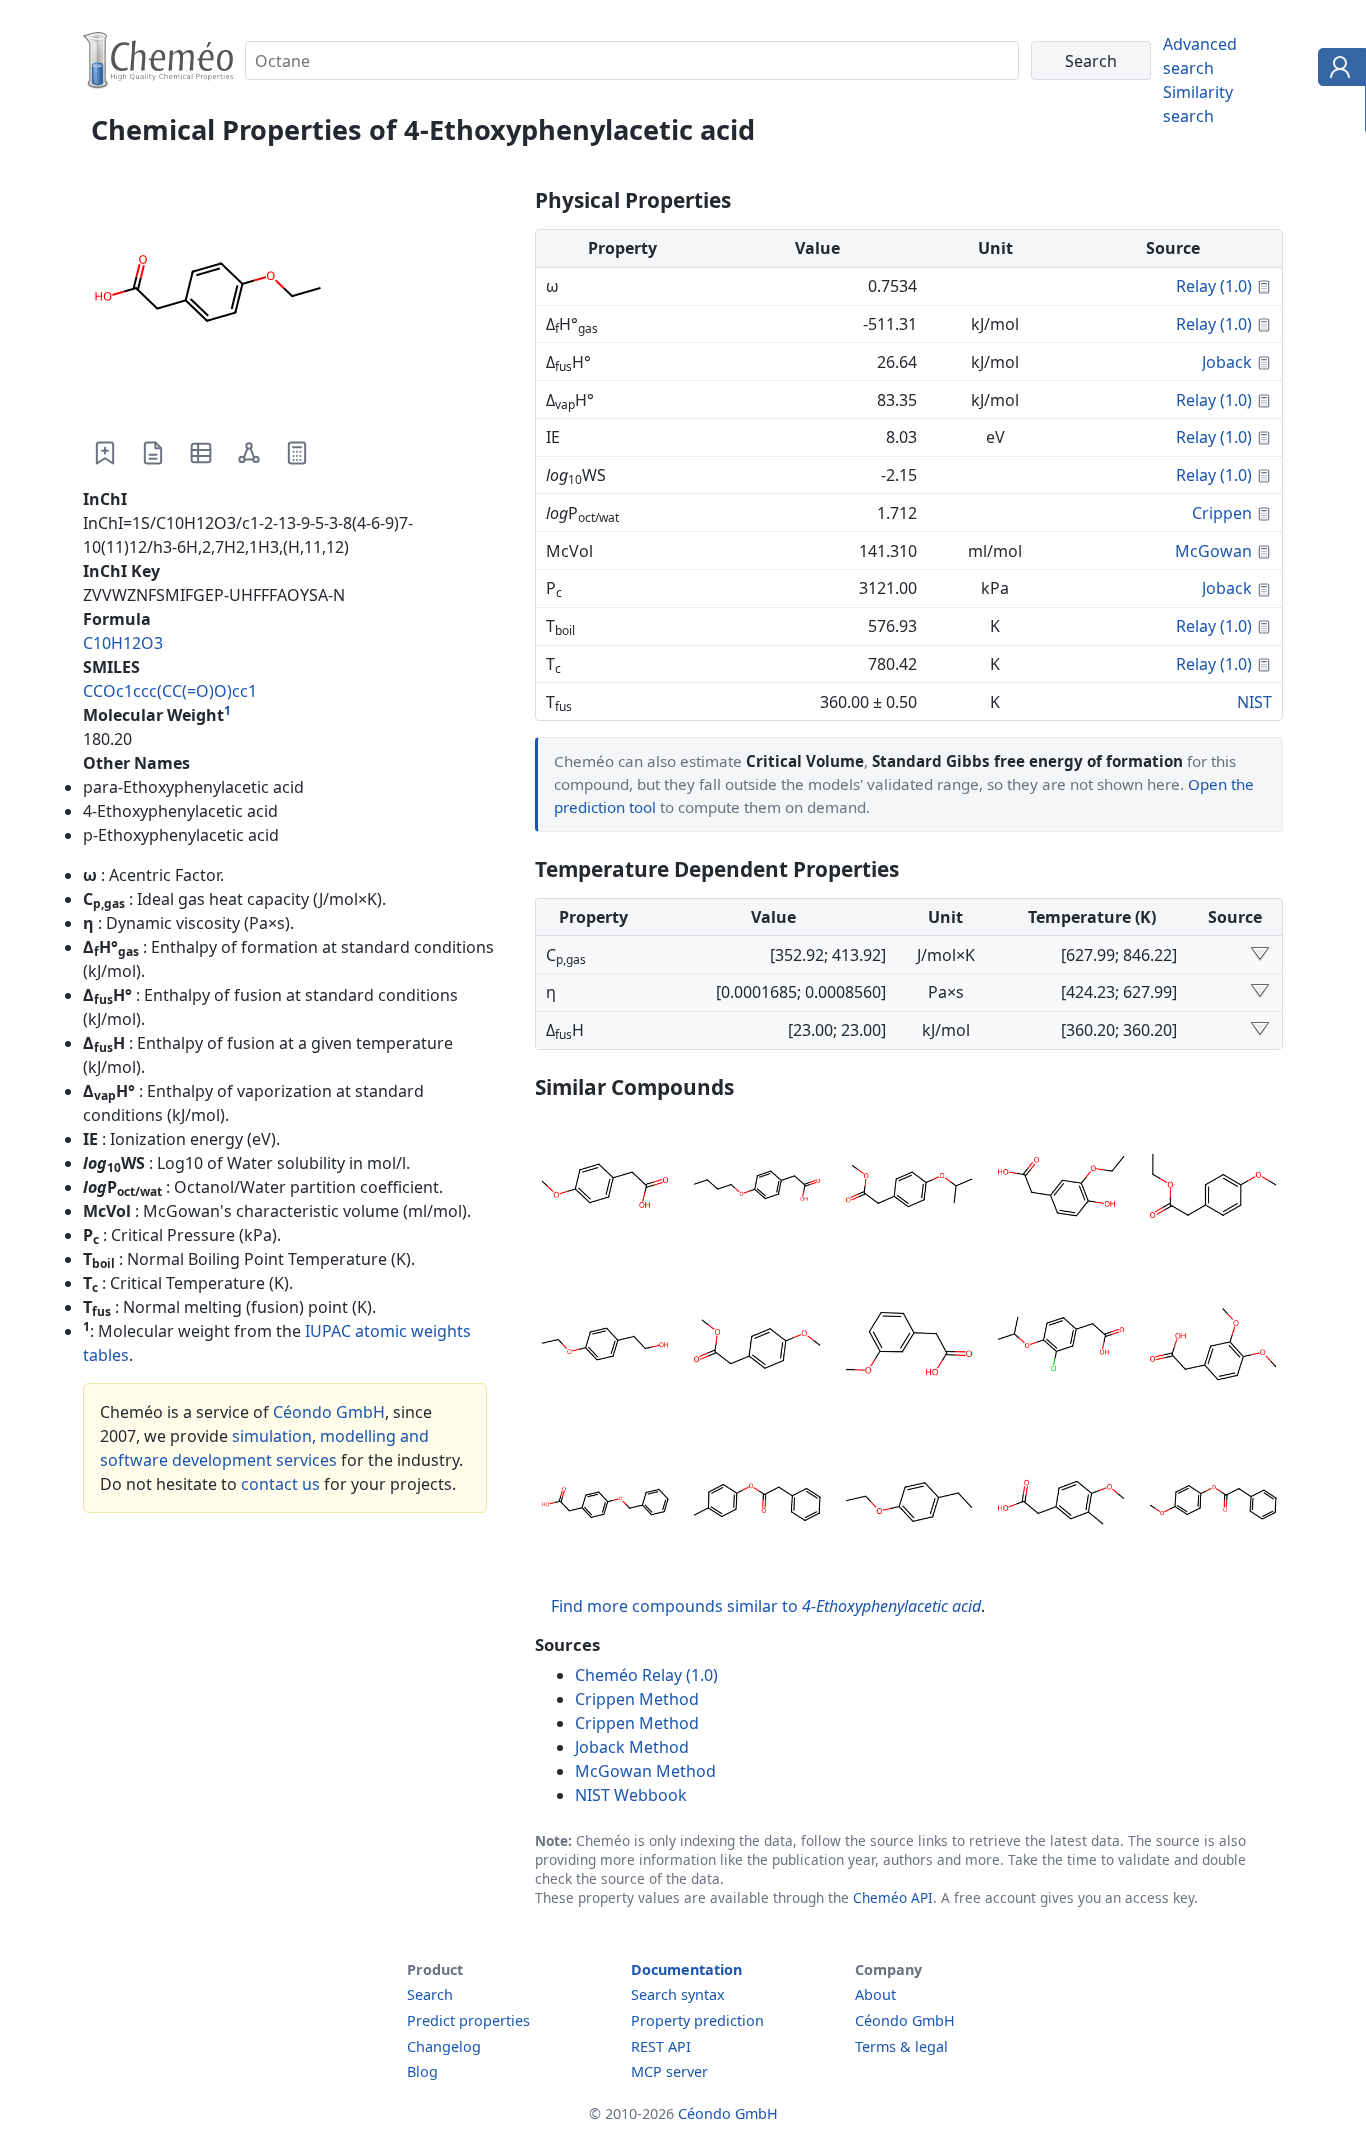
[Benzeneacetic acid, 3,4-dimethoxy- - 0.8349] (1213, 1347)
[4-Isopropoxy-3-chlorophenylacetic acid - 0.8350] (1061, 1347)
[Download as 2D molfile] (249, 453)
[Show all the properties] (1260, 955)
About (875, 1994)
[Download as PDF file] (153, 453)
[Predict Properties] (297, 453)
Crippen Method (637, 1699)
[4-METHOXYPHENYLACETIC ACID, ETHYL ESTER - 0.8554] (1213, 1189)
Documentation (686, 1969)
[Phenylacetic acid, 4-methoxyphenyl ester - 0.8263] (1213, 1505)
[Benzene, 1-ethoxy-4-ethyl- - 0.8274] (909, 1505)
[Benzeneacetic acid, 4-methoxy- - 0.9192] (605, 1189)
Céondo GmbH (329, 1412)
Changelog (444, 2046)
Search (430, 1994)
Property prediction (697, 2020)
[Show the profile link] (1337, 70)
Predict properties (468, 2020)
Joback (1227, 362)
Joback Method (632, 1747)
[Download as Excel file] (201, 453)
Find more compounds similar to (766, 1606)
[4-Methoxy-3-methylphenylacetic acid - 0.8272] (1061, 1505)
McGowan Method (645, 1771)
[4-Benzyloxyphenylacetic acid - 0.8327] (605, 1505)
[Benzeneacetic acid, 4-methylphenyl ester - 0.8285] (757, 1505)
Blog (422, 2071)
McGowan (1213, 551)
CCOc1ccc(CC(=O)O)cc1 (170, 691)
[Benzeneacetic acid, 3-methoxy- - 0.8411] (909, 1347)
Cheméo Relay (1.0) (646, 1675)
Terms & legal (901, 2046)
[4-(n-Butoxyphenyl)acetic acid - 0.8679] (757, 1189)
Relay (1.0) (1214, 286)
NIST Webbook (631, 1795)
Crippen (1222, 513)
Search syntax (678, 1994)
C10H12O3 (123, 643)
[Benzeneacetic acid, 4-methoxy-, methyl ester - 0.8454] (757, 1347)
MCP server (669, 2071)
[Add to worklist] (105, 453)
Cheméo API (893, 1897)
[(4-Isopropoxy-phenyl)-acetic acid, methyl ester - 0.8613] (909, 1189)
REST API (661, 2046)
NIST (1254, 702)
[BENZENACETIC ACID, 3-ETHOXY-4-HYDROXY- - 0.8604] (1061, 1189)
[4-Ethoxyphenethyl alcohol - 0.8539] (605, 1347)
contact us (280, 1484)
